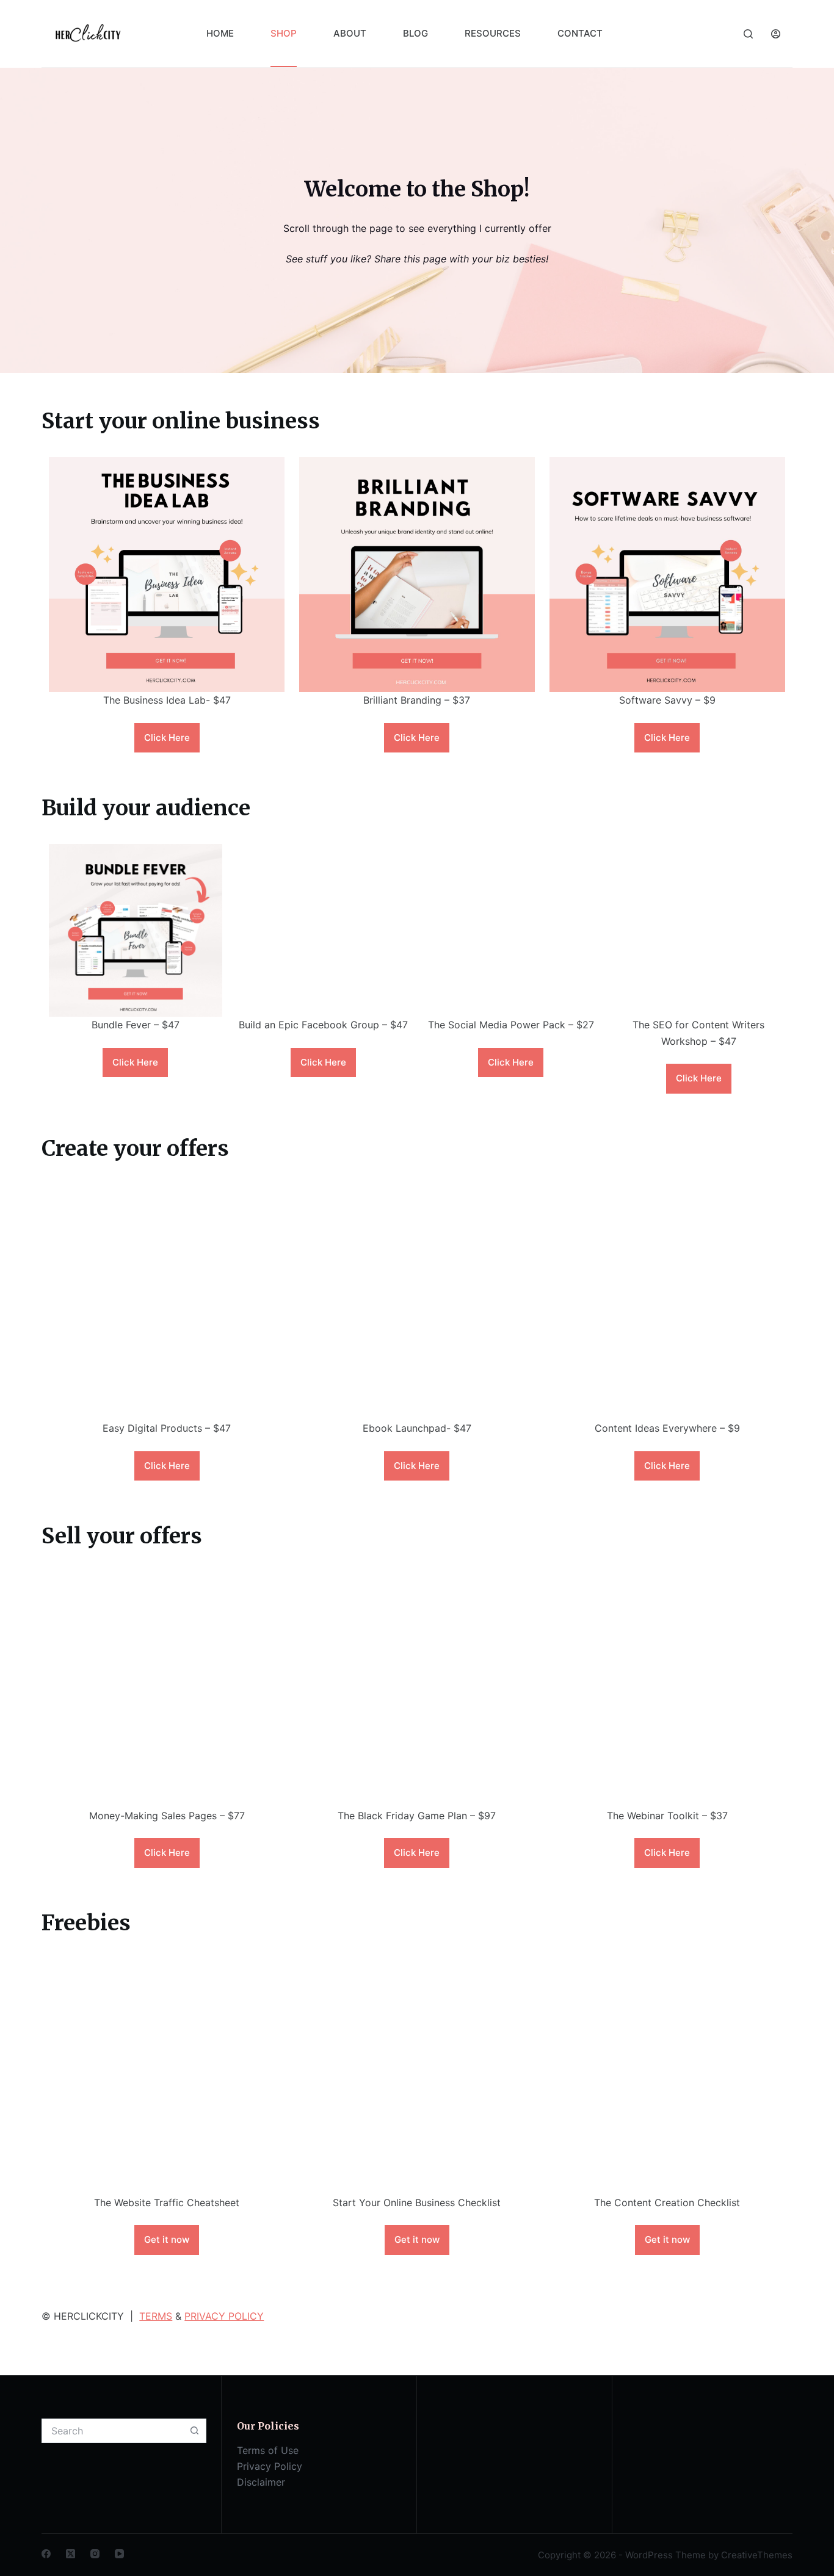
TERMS (156, 2316)
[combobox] (112, 2431)
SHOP (284, 33)
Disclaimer (261, 2482)
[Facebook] (46, 2554)
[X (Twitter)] (71, 2554)
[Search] (748, 34)
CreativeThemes (757, 2555)
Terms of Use (268, 2450)
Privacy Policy (270, 2466)
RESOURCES (493, 33)
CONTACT (580, 33)
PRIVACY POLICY (224, 2316)
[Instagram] (95, 2554)
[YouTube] (119, 2554)
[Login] (776, 34)
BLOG (415, 33)
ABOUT (350, 33)
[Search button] (194, 2431)
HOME (220, 33)
